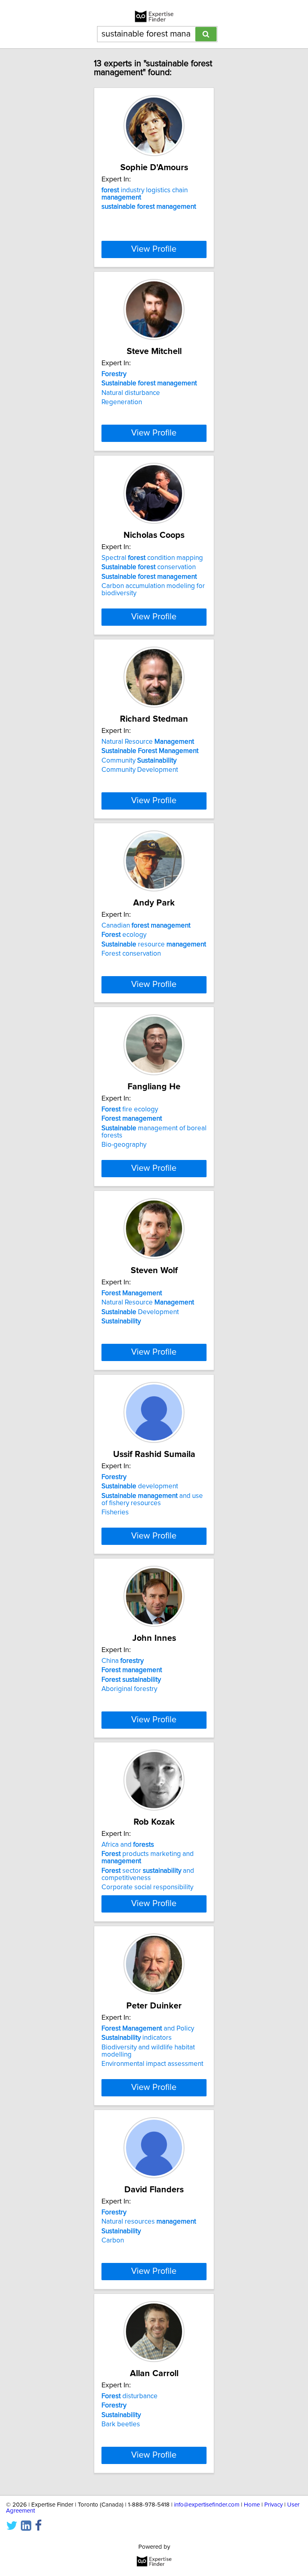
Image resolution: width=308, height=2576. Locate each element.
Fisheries (115, 1512)
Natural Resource (148, 742)
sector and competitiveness (148, 1874)
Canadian (146, 926)
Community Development (140, 770)
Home (252, 2505)
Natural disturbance (131, 393)
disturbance (130, 2396)
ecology (124, 935)
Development (140, 1312)
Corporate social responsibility (147, 1887)
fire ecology (130, 1109)
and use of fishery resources (152, 1500)
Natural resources (149, 2222)
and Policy (148, 2029)
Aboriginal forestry (129, 1689)
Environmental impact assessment (152, 2064)
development (140, 1486)
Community (139, 761)
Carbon (113, 2240)
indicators (137, 2038)
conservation (149, 567)
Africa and (128, 1845)
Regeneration (122, 402)
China (123, 1661)
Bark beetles (121, 2424)
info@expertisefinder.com (207, 2505)
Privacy (274, 2505)
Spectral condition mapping (152, 558)
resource (154, 944)
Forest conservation (131, 954)
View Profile (154, 249)
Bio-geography (124, 1145)
